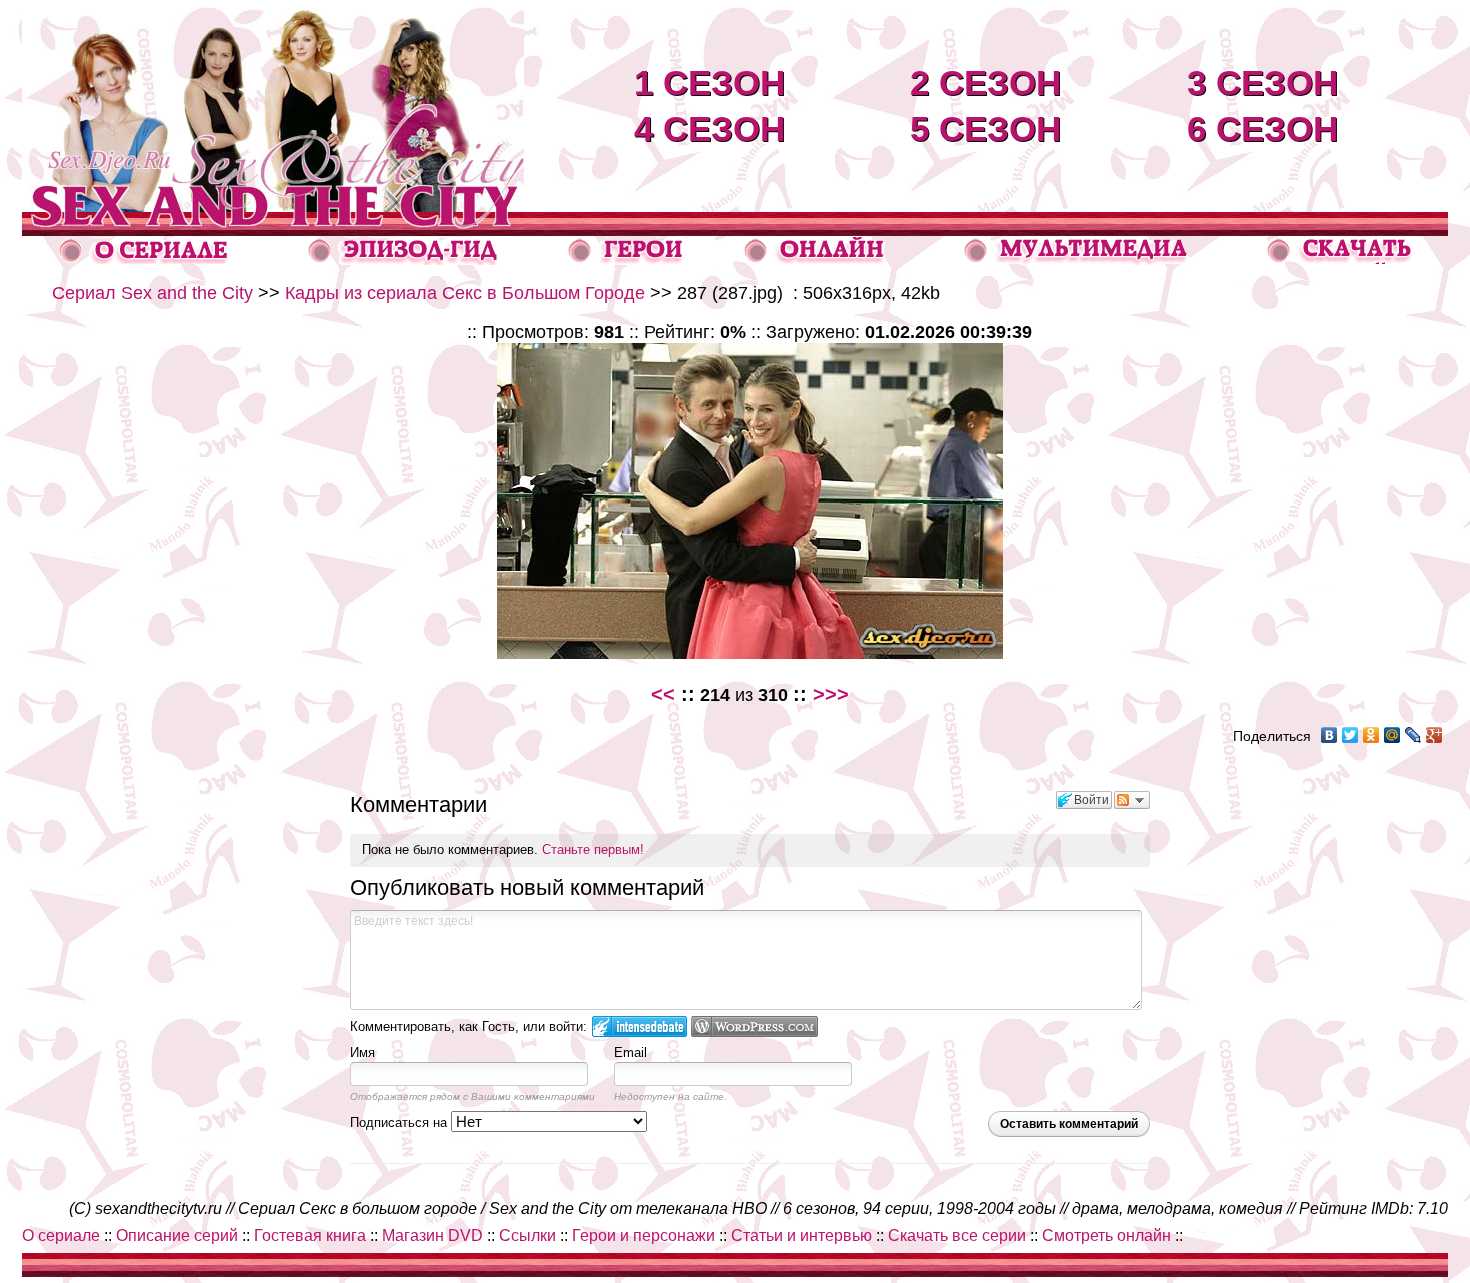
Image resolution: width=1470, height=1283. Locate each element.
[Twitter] (1350, 735)
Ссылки (527, 1235)
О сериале (61, 1235)
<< (663, 694)
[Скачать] (1341, 258)
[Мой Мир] (1392, 735)
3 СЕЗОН (1262, 82)
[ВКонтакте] (1329, 735)
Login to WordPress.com (754, 1026)
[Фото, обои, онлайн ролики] (1075, 259)
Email (630, 1052)
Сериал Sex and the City (152, 293)
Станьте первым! (593, 849)
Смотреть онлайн (1106, 1235)
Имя (362, 1052)
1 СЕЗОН (709, 82)
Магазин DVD (432, 1235)
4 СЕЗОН (709, 128)
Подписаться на (400, 1122)
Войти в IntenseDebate (639, 1026)
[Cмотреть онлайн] (814, 258)
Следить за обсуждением (1132, 800)
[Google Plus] (1434, 735)
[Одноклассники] (1371, 735)
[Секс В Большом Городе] (273, 206)
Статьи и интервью (801, 1235)
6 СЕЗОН (1262, 128)
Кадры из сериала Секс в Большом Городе (465, 293)
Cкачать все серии (957, 1235)
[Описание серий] (403, 259)
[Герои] (626, 259)
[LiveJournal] (1413, 735)
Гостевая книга (310, 1235)
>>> (831, 694)
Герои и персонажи (643, 1235)
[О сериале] (144, 258)
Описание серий (177, 1235)
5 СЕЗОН (985, 128)
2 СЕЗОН (985, 82)
